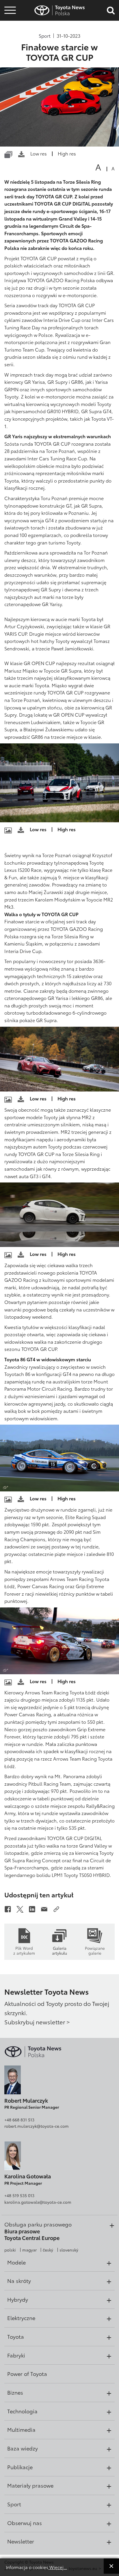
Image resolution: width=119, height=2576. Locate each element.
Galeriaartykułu (59, 1950)
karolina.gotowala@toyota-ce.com (38, 2202)
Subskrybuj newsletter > (37, 2022)
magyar (29, 2250)
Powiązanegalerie (95, 1950)
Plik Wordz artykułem (24, 1950)
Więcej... (58, 2567)
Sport (45, 36)
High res (67, 153)
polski (10, 2250)
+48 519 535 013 (19, 2195)
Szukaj (10, 43)
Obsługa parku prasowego (38, 2224)
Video (9, 27)
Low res (39, 153)
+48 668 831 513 (19, 2120)
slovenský (69, 2250)
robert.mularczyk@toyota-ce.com (37, 2126)
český (48, 2250)
